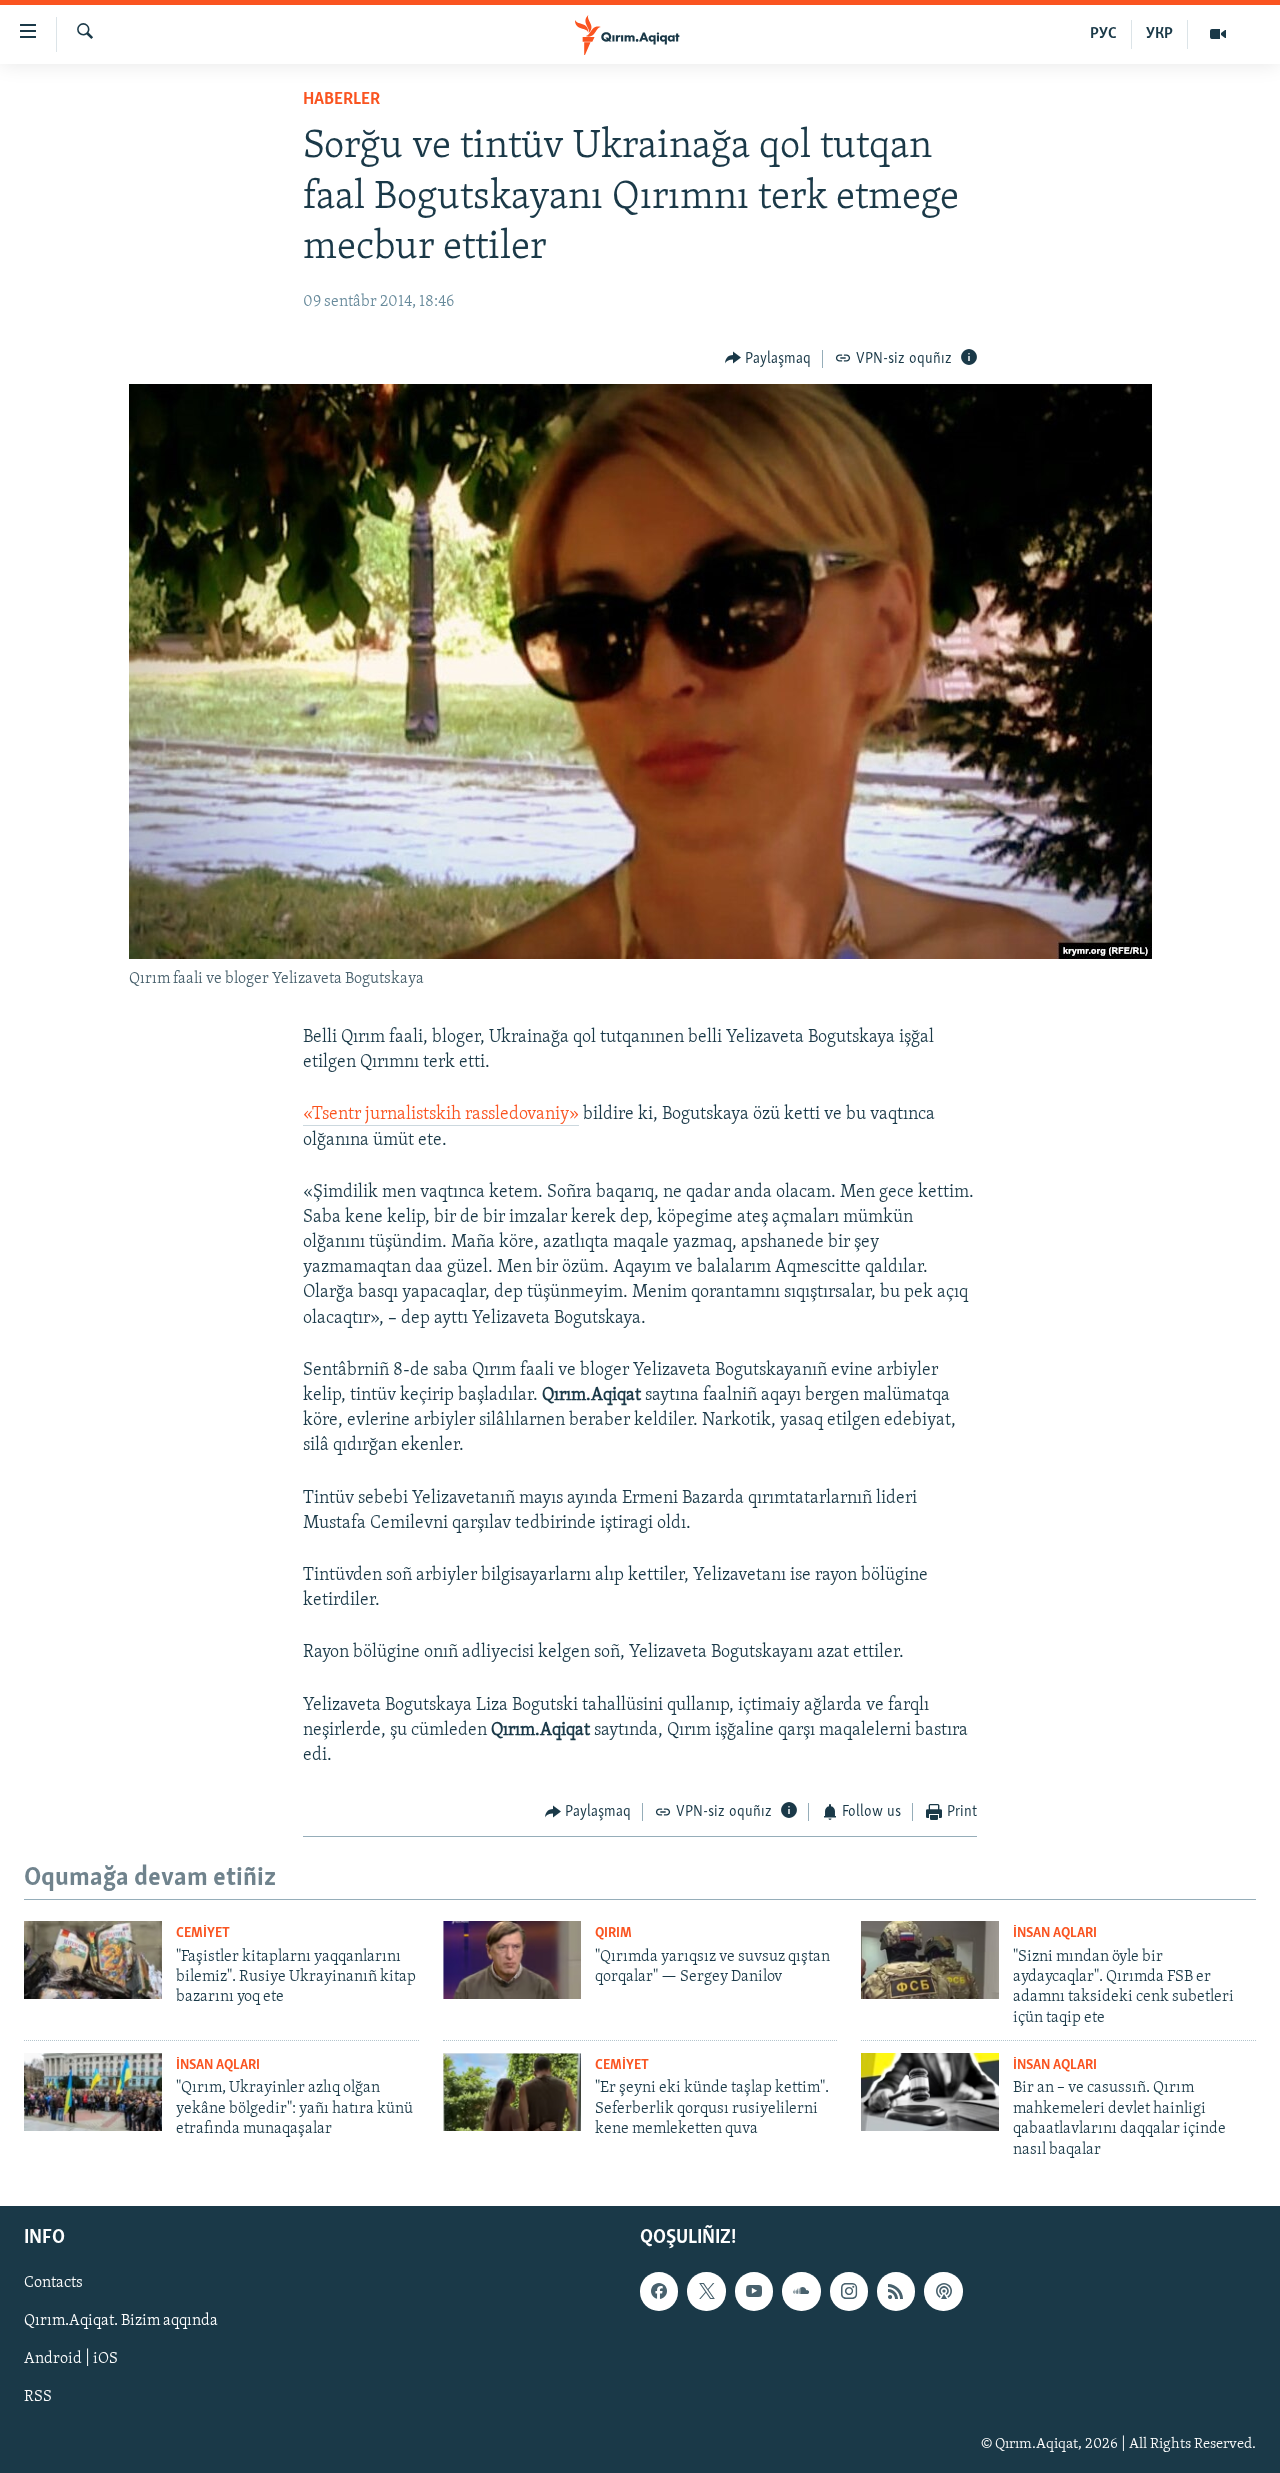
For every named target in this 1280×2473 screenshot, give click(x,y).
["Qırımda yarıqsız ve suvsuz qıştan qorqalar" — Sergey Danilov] (512, 1960)
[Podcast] (943, 2291)
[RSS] (896, 2291)
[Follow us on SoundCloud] (801, 2291)
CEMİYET (203, 1933)
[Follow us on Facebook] (659, 2291)
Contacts (53, 2283)
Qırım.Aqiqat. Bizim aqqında (121, 2321)
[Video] (1218, 34)
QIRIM (613, 1933)
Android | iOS (71, 2359)
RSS (38, 2397)
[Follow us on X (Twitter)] (706, 2291)
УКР (1159, 34)
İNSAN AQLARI (1055, 1933)
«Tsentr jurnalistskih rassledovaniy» (441, 1115)
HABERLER (341, 100)
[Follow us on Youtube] (754, 2291)
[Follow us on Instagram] (849, 2291)
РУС (1103, 34)
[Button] (768, 359)
